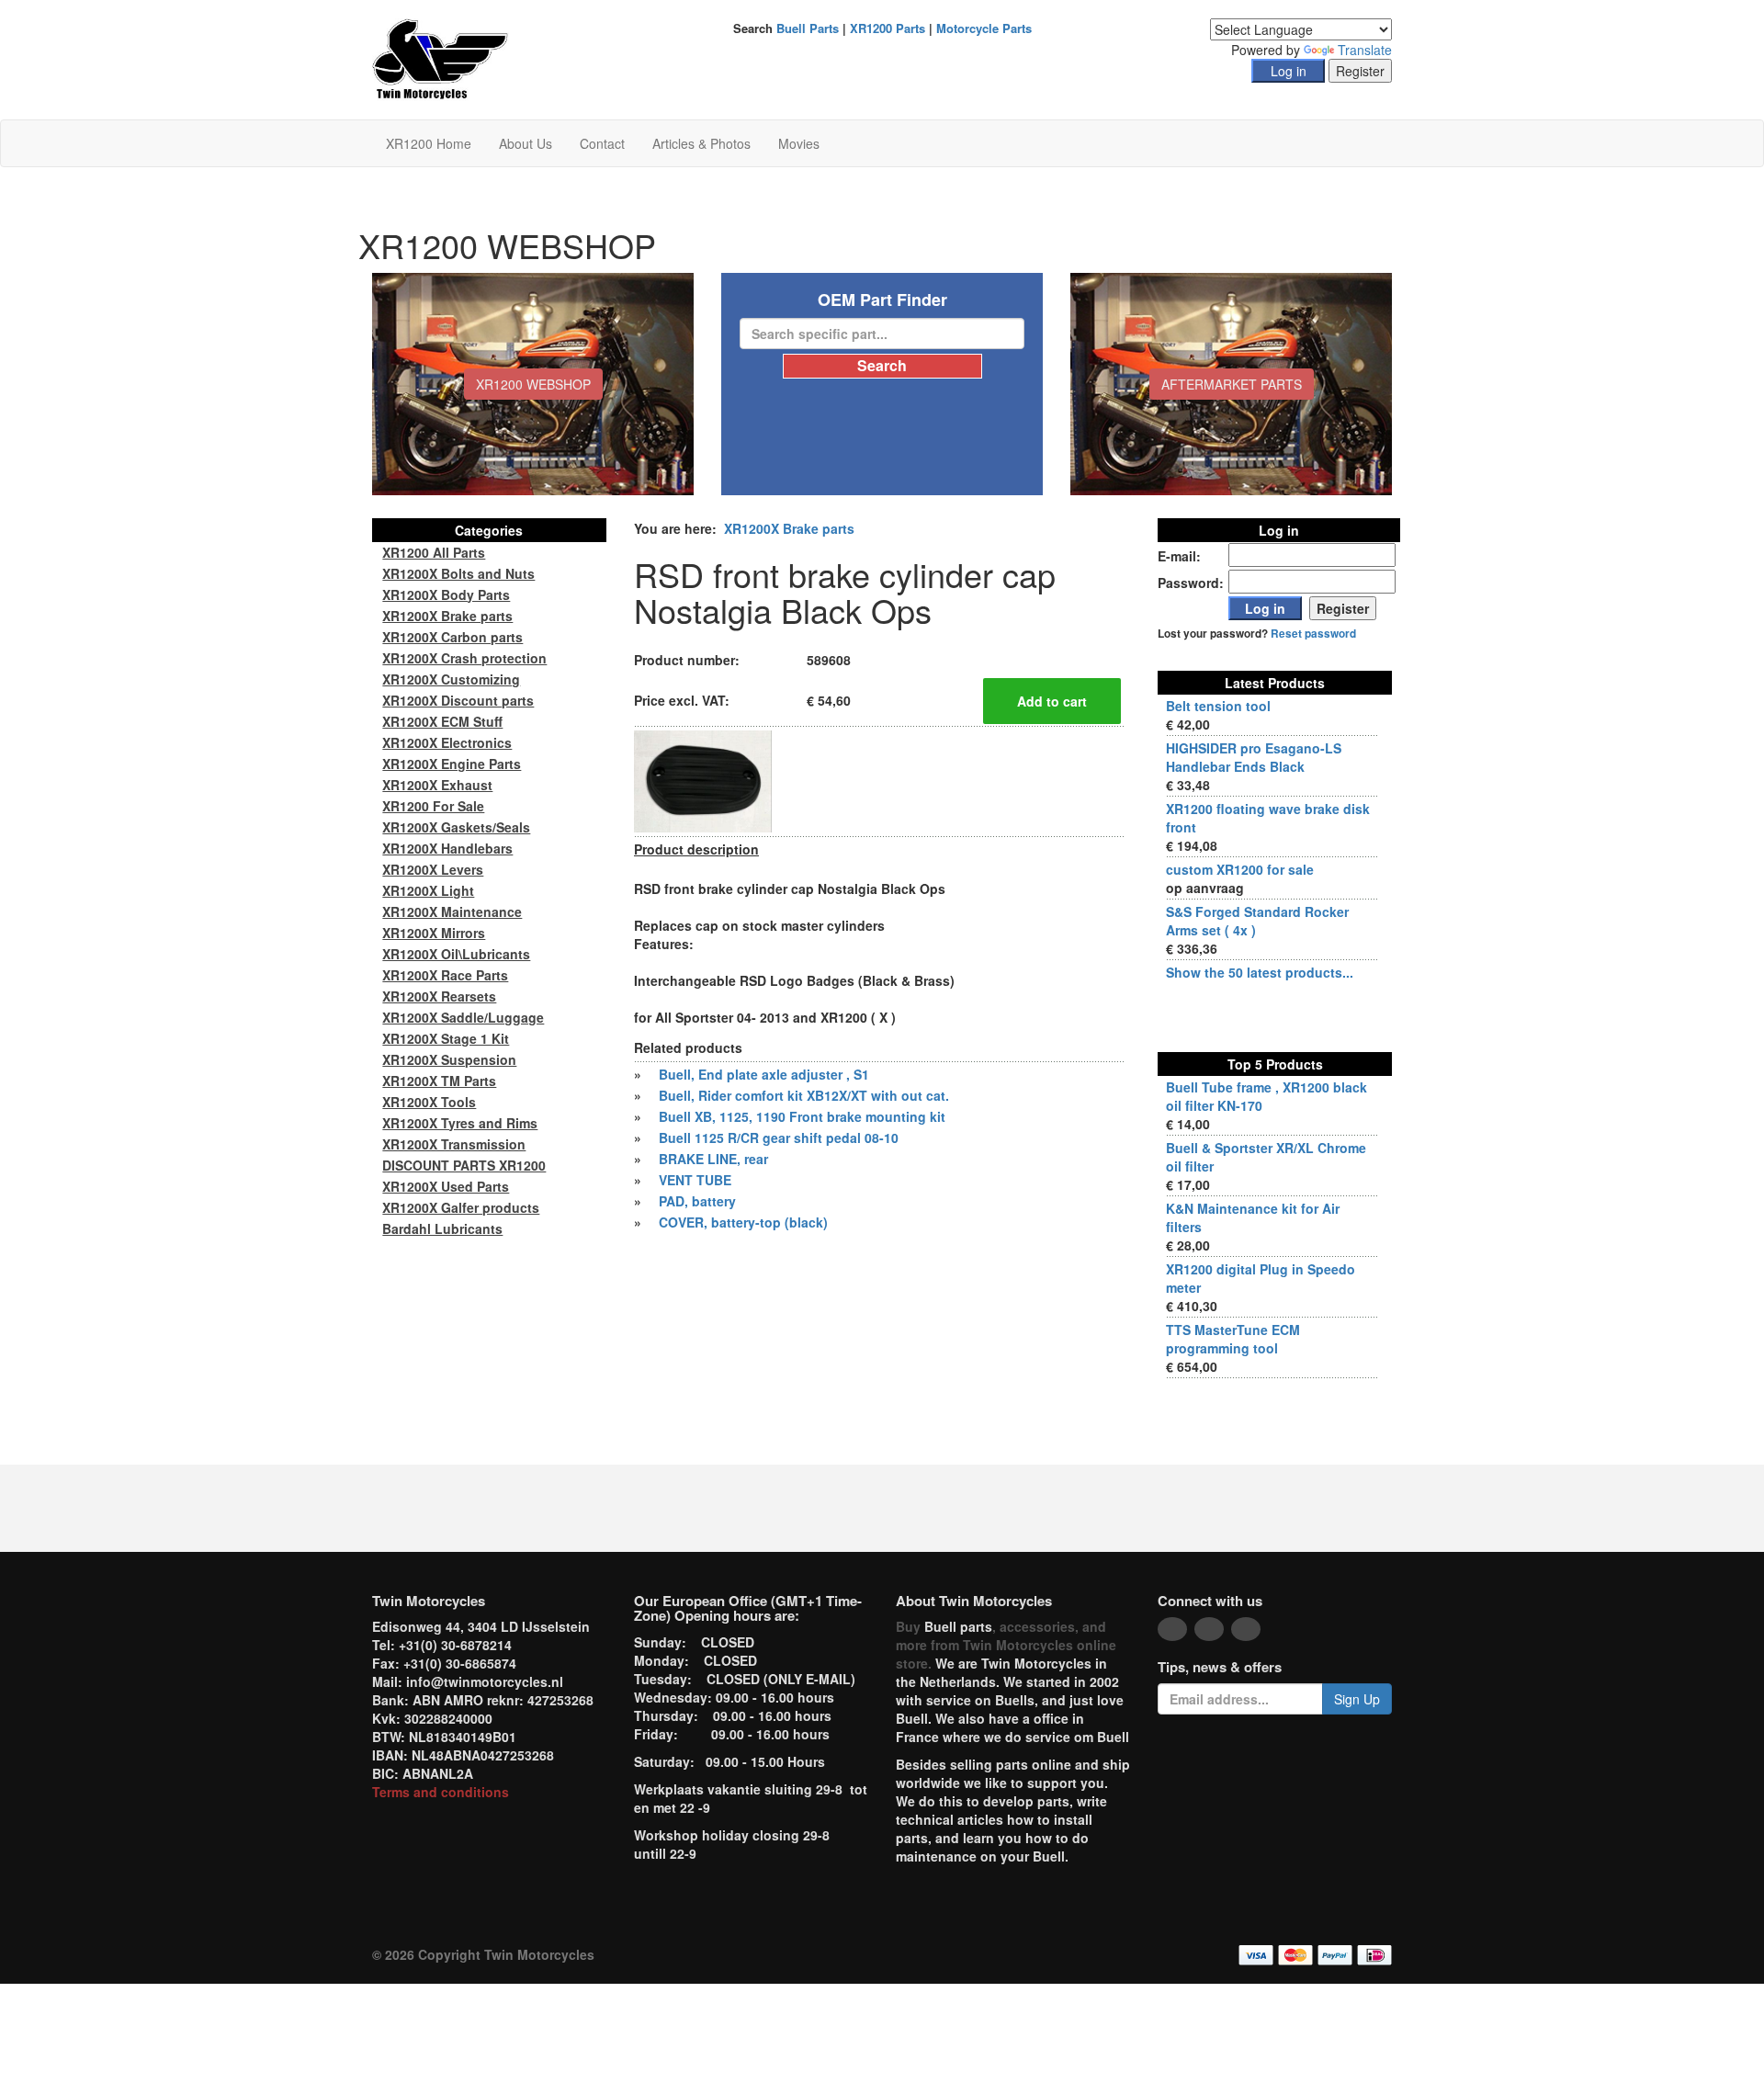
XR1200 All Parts (434, 552)
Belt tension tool (1218, 706)
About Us (526, 143)
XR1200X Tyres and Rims (460, 1123)
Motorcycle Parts (984, 28)
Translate (1365, 50)
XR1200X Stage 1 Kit (446, 1038)
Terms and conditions (441, 1792)
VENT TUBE (695, 1180)
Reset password (1313, 634)
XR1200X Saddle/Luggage (463, 1017)
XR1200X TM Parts (439, 1081)
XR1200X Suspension (449, 1059)
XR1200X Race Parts (445, 975)
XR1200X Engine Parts (452, 764)
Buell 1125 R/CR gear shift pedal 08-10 (779, 1138)
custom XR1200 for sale (1240, 869)
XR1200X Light (428, 890)
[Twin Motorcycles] (441, 58)
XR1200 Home (429, 143)
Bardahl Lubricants (442, 1228)
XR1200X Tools (429, 1102)
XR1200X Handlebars (447, 848)
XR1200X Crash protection (464, 658)
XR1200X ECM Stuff (442, 721)
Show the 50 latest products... (1260, 972)
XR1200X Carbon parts (452, 637)
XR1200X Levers (433, 869)
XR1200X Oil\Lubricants (456, 954)
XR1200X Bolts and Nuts (458, 573)
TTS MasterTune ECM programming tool (1233, 1339)
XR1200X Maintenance (452, 911)
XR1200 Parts (888, 28)
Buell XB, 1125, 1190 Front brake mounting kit (802, 1116)
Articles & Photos (701, 143)
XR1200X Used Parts (446, 1186)
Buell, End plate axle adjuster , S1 (764, 1074)
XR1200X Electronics (447, 742)
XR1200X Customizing (451, 679)
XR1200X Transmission (454, 1144)
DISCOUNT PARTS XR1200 (464, 1165)
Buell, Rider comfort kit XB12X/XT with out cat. (804, 1095)
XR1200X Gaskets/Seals (456, 827)
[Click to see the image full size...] (703, 779)
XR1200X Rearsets (439, 996)
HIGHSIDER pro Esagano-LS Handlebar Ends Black (1254, 757)
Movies (799, 143)
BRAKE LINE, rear (713, 1159)
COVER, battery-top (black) (743, 1222)
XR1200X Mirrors (434, 933)
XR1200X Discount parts (458, 700)
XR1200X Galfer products (461, 1207)
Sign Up (1357, 1699)
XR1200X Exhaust (437, 785)
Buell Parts (808, 28)
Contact (602, 143)
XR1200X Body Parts (446, 594)
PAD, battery (697, 1201)
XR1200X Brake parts (789, 528)
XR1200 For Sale (433, 806)
